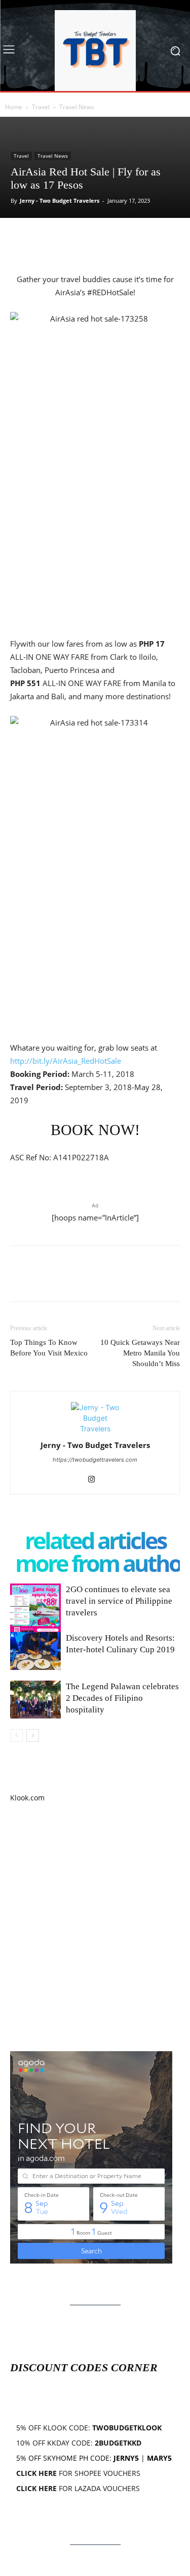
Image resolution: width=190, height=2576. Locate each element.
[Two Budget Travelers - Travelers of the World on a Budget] (95, 51)
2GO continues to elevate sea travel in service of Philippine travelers (119, 1601)
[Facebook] (20, 239)
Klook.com (27, 1798)
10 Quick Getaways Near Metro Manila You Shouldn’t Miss (140, 1353)
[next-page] (33, 1735)
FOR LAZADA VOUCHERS (78, 2488)
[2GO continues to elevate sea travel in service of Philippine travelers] (35, 1609)
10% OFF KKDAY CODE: (79, 2443)
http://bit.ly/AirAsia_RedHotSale (66, 1061)
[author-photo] (95, 1429)
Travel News (77, 107)
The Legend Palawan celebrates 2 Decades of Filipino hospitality (122, 1698)
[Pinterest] (67, 239)
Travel (41, 107)
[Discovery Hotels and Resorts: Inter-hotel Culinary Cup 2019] (35, 1651)
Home (14, 107)
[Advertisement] (95, 1927)
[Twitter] (44, 239)
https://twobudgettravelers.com (95, 1460)
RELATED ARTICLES (95, 1540)
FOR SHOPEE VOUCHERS (78, 2473)
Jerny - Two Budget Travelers (60, 200)
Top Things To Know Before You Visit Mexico (49, 1348)
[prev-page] (16, 1735)
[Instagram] (95, 1480)
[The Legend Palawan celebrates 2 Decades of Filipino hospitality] (35, 1700)
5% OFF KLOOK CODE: (89, 2428)
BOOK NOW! (95, 1130)
